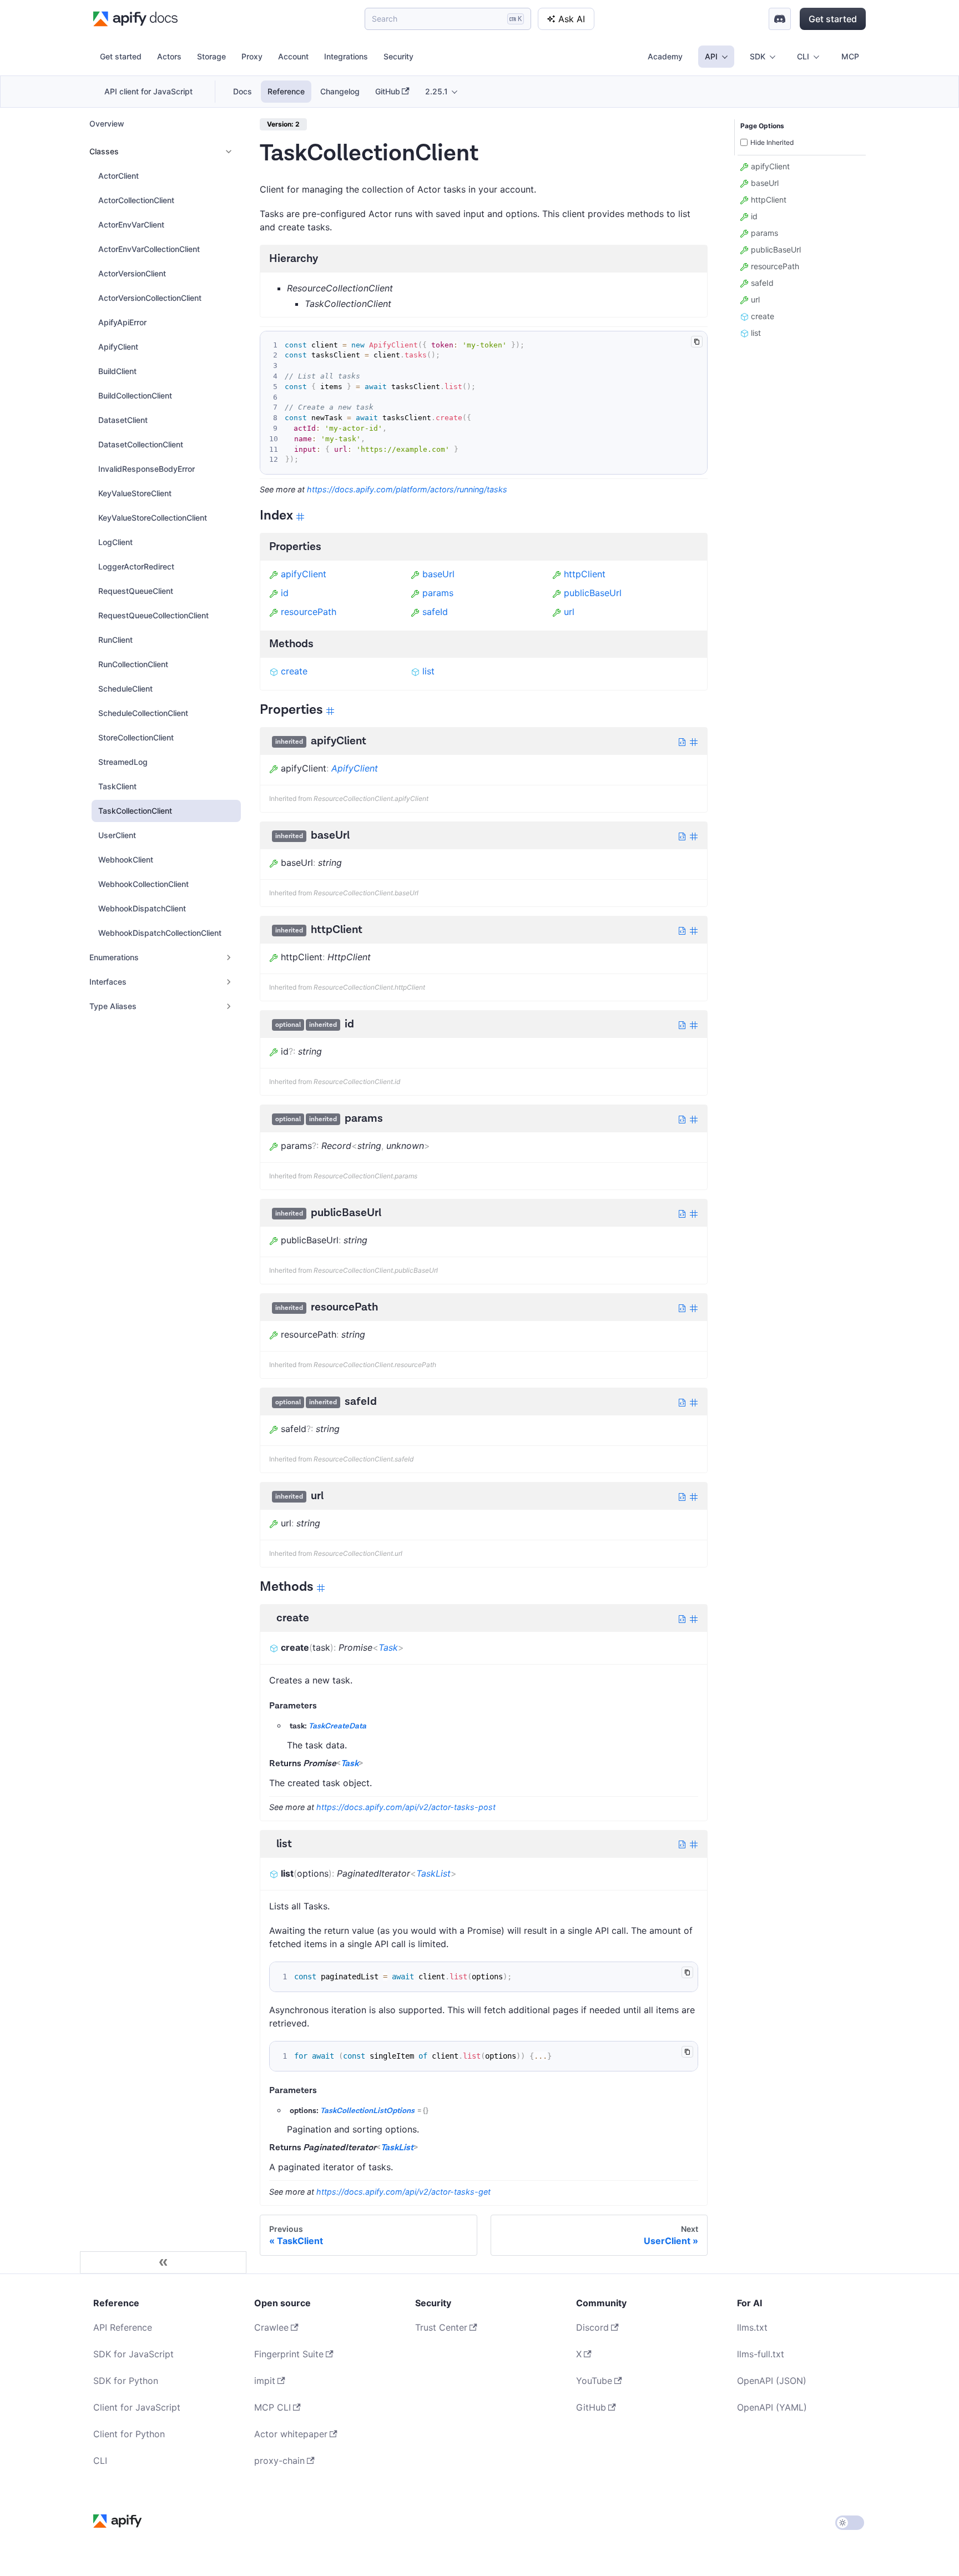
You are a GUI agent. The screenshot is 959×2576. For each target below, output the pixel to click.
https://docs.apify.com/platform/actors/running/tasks (407, 489)
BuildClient (117, 371)
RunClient (115, 640)
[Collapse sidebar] (163, 2262)
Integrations (346, 56)
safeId (435, 612)
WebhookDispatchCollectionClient (160, 933)
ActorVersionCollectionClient (150, 298)
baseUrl (438, 574)
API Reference (123, 2327)
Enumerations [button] (114, 957)
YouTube (594, 2381)
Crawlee (271, 2327)
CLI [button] (803, 56)
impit (265, 2381)
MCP (850, 56)
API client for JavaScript (148, 91)
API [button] (711, 56)
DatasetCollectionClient (141, 444)
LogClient (115, 542)
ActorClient (118, 176)
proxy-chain (279, 2461)
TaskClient (117, 786)
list (428, 671)
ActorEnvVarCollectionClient (149, 249)
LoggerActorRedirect (136, 566)
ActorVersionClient (132, 273)
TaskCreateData (337, 1726)
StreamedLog (123, 762)
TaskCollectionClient (135, 811)
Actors (169, 56)
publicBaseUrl (593, 593)
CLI (100, 2461)
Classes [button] (104, 151)
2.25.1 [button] (436, 91)
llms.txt (752, 2327)
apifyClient (304, 574)
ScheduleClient (125, 689)
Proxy (252, 56)
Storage (211, 56)
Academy (665, 56)
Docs (243, 91)
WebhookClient (126, 859)
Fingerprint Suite (289, 2354)
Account (293, 56)
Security (398, 56)
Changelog (340, 91)
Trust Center (441, 2327)
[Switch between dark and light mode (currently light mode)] (850, 2523)
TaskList (433, 1873)
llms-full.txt (761, 2354)
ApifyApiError (122, 322)
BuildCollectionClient (135, 395)
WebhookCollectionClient (143, 884)
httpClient (585, 574)
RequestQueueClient (136, 591)
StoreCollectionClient (136, 737)
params (438, 593)
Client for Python (129, 2434)
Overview (107, 123)
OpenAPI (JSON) (772, 2381)
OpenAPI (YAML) (772, 2407)
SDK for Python (126, 2381)
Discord (592, 2327)
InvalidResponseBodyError (147, 469)
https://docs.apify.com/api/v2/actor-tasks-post (406, 1807)
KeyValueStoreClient (135, 493)
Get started (833, 19)
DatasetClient (123, 420)
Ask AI (572, 19)
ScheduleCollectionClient (143, 713)
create (294, 671)
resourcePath (309, 612)
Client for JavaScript (137, 2407)
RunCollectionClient (133, 664)
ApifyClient (118, 347)
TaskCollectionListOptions (367, 2111)
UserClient (117, 835)
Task (388, 1647)
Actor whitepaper (291, 2434)
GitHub (388, 91)
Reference (286, 91)
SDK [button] (758, 56)
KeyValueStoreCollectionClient (153, 518)
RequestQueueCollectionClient (153, 615)
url (569, 612)
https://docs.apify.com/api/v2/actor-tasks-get (403, 2192)
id (285, 593)
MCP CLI (272, 2407)
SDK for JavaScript (133, 2354)
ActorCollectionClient (136, 200)
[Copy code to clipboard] (697, 342)
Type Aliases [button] (113, 1006)
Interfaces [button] (108, 982)
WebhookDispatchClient (142, 908)
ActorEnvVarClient (131, 225)
